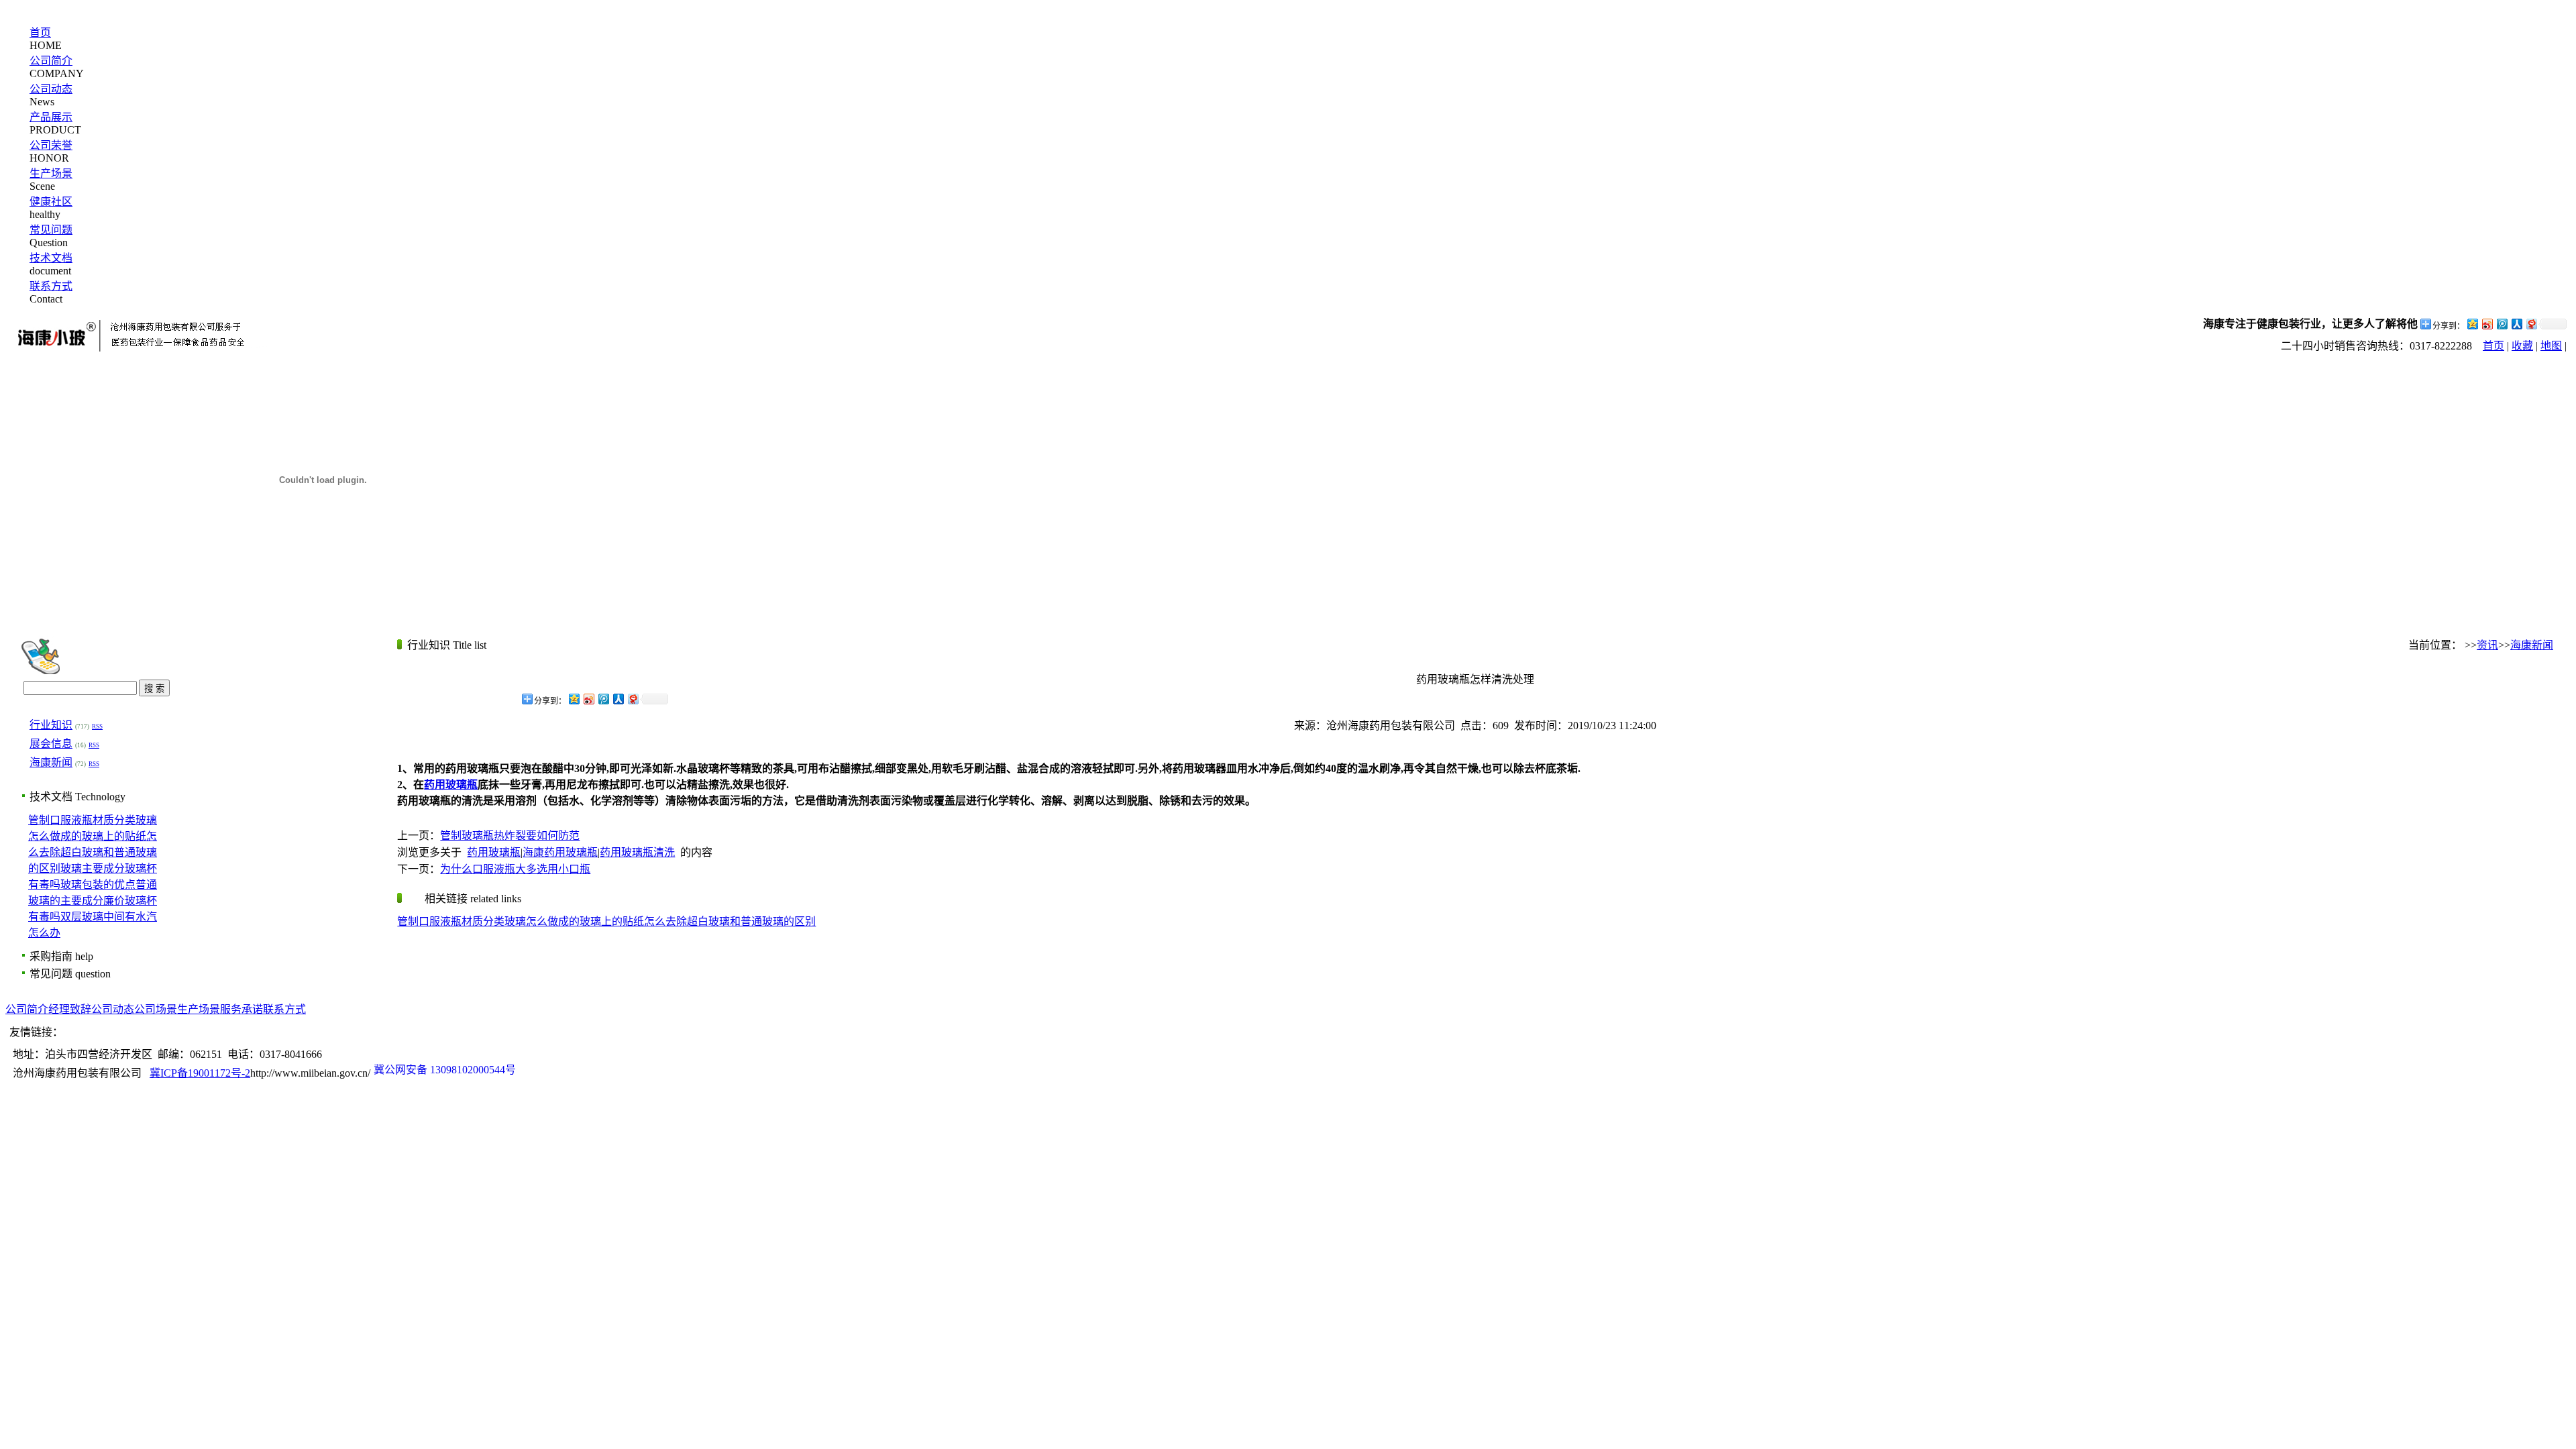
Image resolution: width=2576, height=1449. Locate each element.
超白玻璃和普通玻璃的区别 (751, 921)
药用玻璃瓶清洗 (637, 852)
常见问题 (51, 230)
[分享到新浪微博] (2487, 324)
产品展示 (51, 117)
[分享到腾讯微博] (2502, 324)
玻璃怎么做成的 (542, 921)
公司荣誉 (51, 145)
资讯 (2487, 645)
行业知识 (51, 725)
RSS (97, 727)
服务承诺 (241, 1009)
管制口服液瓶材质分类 (82, 820)
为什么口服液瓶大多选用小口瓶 (515, 869)
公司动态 (51, 89)
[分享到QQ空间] (2472, 324)
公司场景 (156, 1009)
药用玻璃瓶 (494, 852)
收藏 (2522, 346)
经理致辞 (70, 1009)
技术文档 (51, 258)
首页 (40, 33)
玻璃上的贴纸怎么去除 (633, 921)
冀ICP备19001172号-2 (200, 1073)
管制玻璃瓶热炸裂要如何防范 (510, 836)
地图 (2551, 346)
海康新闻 (51, 762)
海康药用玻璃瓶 (560, 852)
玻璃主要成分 (93, 868)
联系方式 (51, 286)
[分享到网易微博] (2531, 324)
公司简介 (51, 61)
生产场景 (51, 173)
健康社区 (51, 202)
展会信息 (51, 744)
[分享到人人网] (2516, 324)
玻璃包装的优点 (98, 884)
